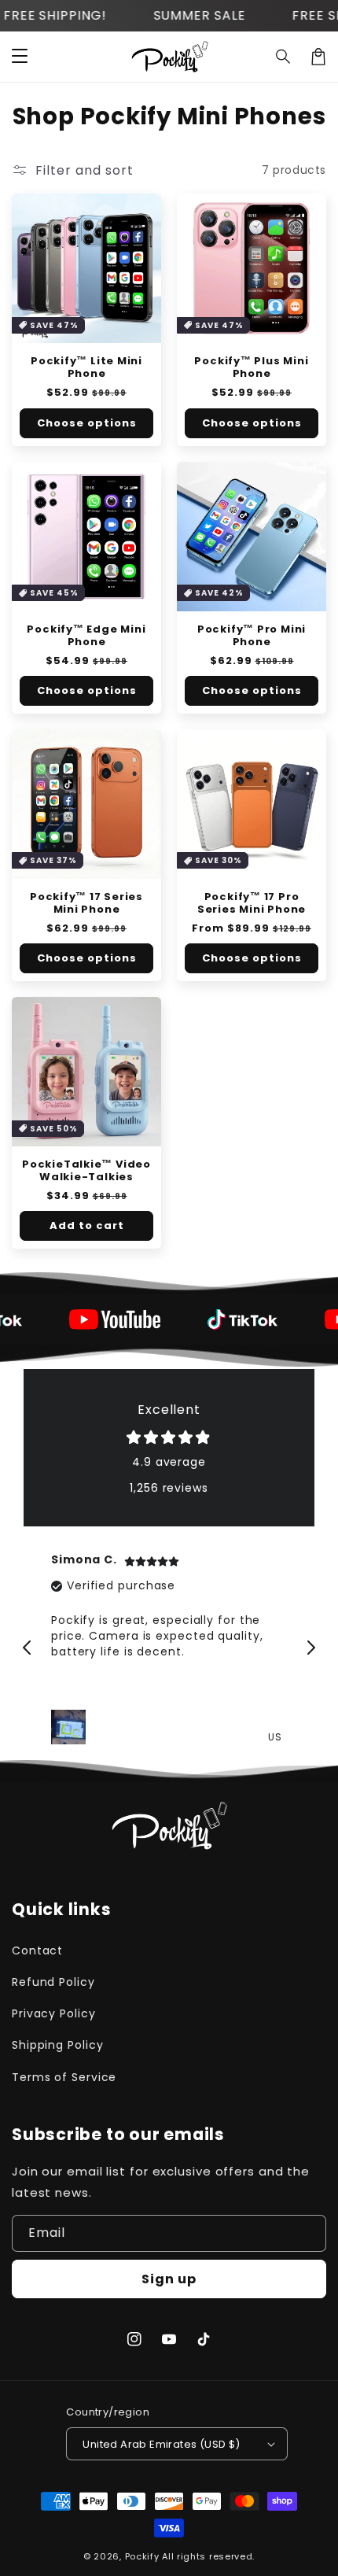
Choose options (87, 423)
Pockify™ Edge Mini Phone (86, 636)
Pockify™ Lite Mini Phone (86, 367)
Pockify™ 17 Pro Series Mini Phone (252, 903)
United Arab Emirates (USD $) (161, 2444)
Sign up (169, 2279)
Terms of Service (64, 2077)
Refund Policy (53, 1982)
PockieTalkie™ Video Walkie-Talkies (86, 1171)
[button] (284, 57)
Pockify (142, 2556)
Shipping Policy (58, 2045)
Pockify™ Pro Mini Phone (252, 636)
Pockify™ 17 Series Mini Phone (86, 903)
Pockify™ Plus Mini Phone (251, 367)
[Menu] (20, 57)
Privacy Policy (54, 2013)
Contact (37, 1950)
